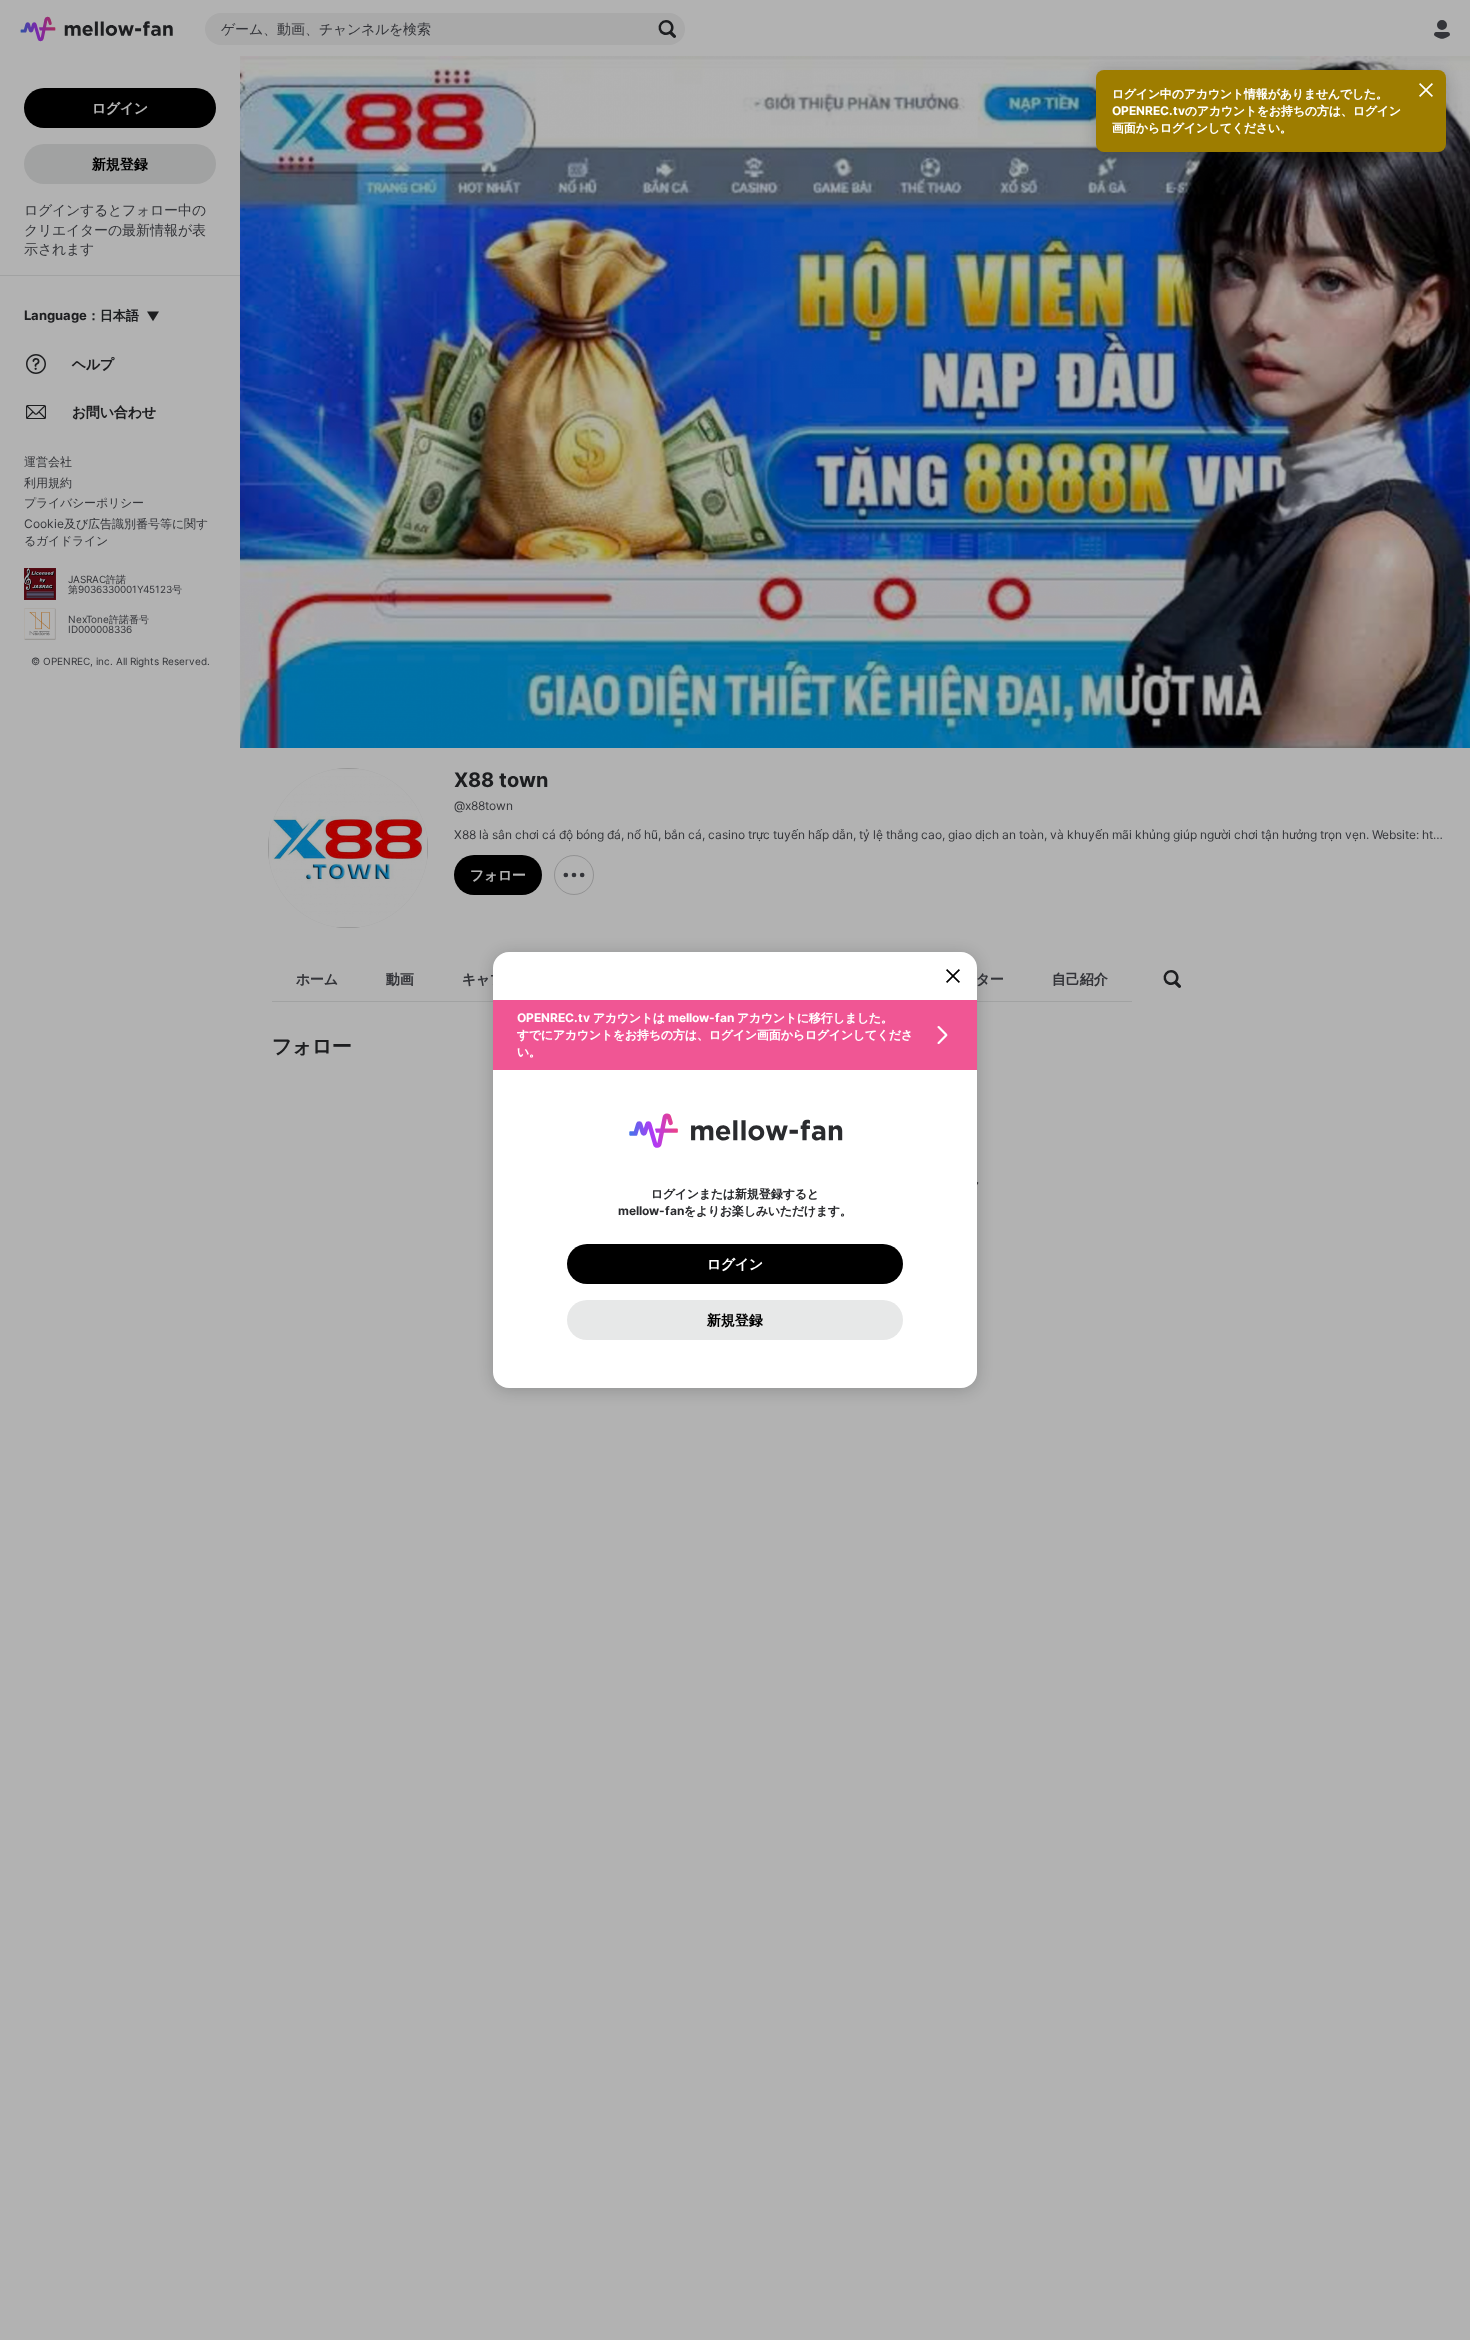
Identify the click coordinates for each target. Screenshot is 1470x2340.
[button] (735, 1035)
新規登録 (735, 1320)
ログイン (735, 1264)
